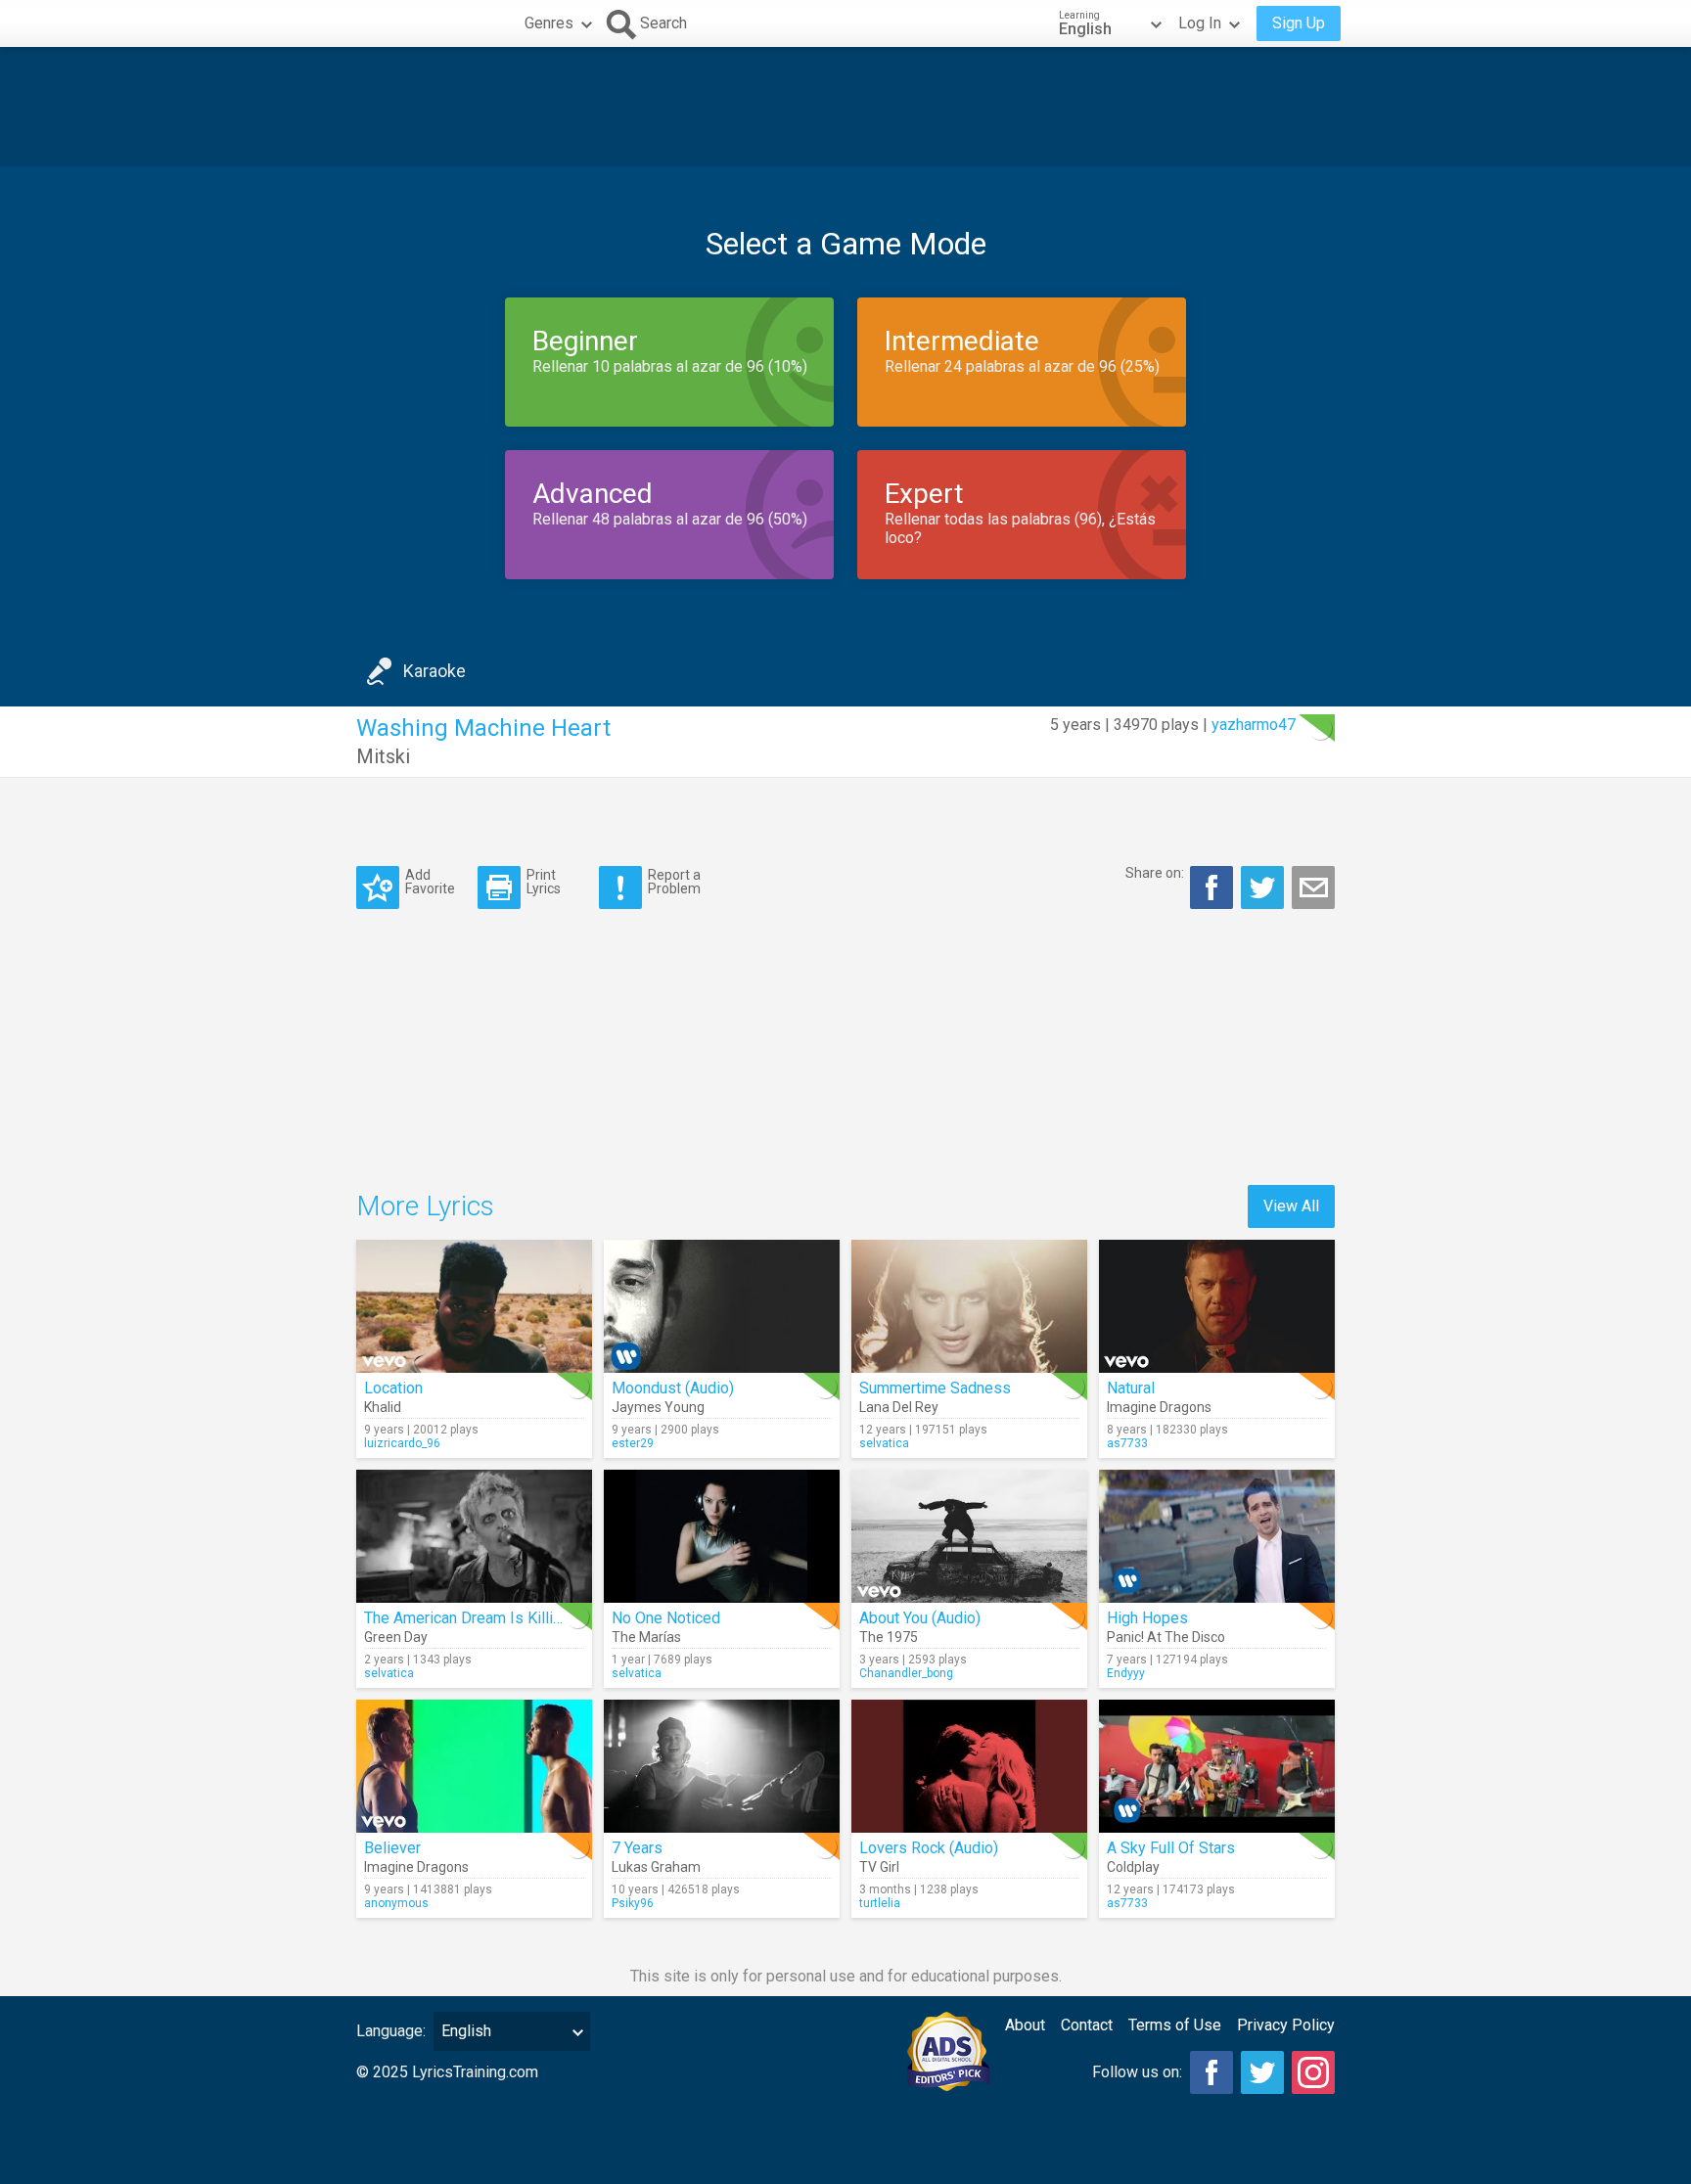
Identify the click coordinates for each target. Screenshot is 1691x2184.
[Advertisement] (845, 107)
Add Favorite (430, 881)
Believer (392, 1848)
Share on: (1155, 873)
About (1025, 2025)
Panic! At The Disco (1166, 1637)
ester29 (633, 1443)
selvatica (884, 1443)
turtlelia (880, 1903)
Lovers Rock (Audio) (929, 1848)
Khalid (383, 1407)
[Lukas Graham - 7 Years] (722, 1766)
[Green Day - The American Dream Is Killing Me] (474, 1536)
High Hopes (1147, 1618)
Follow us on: (1137, 2072)
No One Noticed (666, 1618)
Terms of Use (1175, 2025)
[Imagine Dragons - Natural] (1217, 1306)
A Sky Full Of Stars (1171, 1848)
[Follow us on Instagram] (1313, 2072)
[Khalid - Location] (474, 1306)
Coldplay (1133, 1867)
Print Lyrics (544, 881)
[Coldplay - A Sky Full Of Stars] (1217, 1766)
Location (393, 1388)
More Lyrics (425, 1206)
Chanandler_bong (906, 1673)
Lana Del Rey (899, 1407)
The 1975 (889, 1637)
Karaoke (434, 671)
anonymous (396, 1903)
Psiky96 (633, 1903)
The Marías (646, 1637)
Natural (1131, 1388)
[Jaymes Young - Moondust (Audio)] (722, 1306)
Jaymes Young (658, 1407)
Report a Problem (674, 881)
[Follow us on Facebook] (1211, 2072)
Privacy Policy (1286, 2025)
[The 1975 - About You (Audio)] (969, 1536)
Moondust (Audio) (673, 1388)
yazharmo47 (1254, 725)
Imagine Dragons (1159, 1407)
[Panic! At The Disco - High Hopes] (1217, 1536)
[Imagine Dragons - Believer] (474, 1766)
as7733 (1127, 1443)
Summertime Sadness (935, 1388)
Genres (549, 23)
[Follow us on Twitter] (1262, 2072)
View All (1291, 1206)
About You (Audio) (920, 1618)
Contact (1087, 2025)
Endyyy (1126, 1673)
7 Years (637, 1848)
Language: (391, 2031)
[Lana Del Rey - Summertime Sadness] (969, 1306)
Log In (1200, 23)
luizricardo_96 (402, 1443)
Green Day (396, 1637)
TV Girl (879, 1867)
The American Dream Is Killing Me (480, 1618)
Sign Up (1299, 23)
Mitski (383, 756)
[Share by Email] (1313, 887)
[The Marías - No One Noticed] (722, 1536)
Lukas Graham (656, 1867)
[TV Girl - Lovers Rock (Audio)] (969, 1766)
